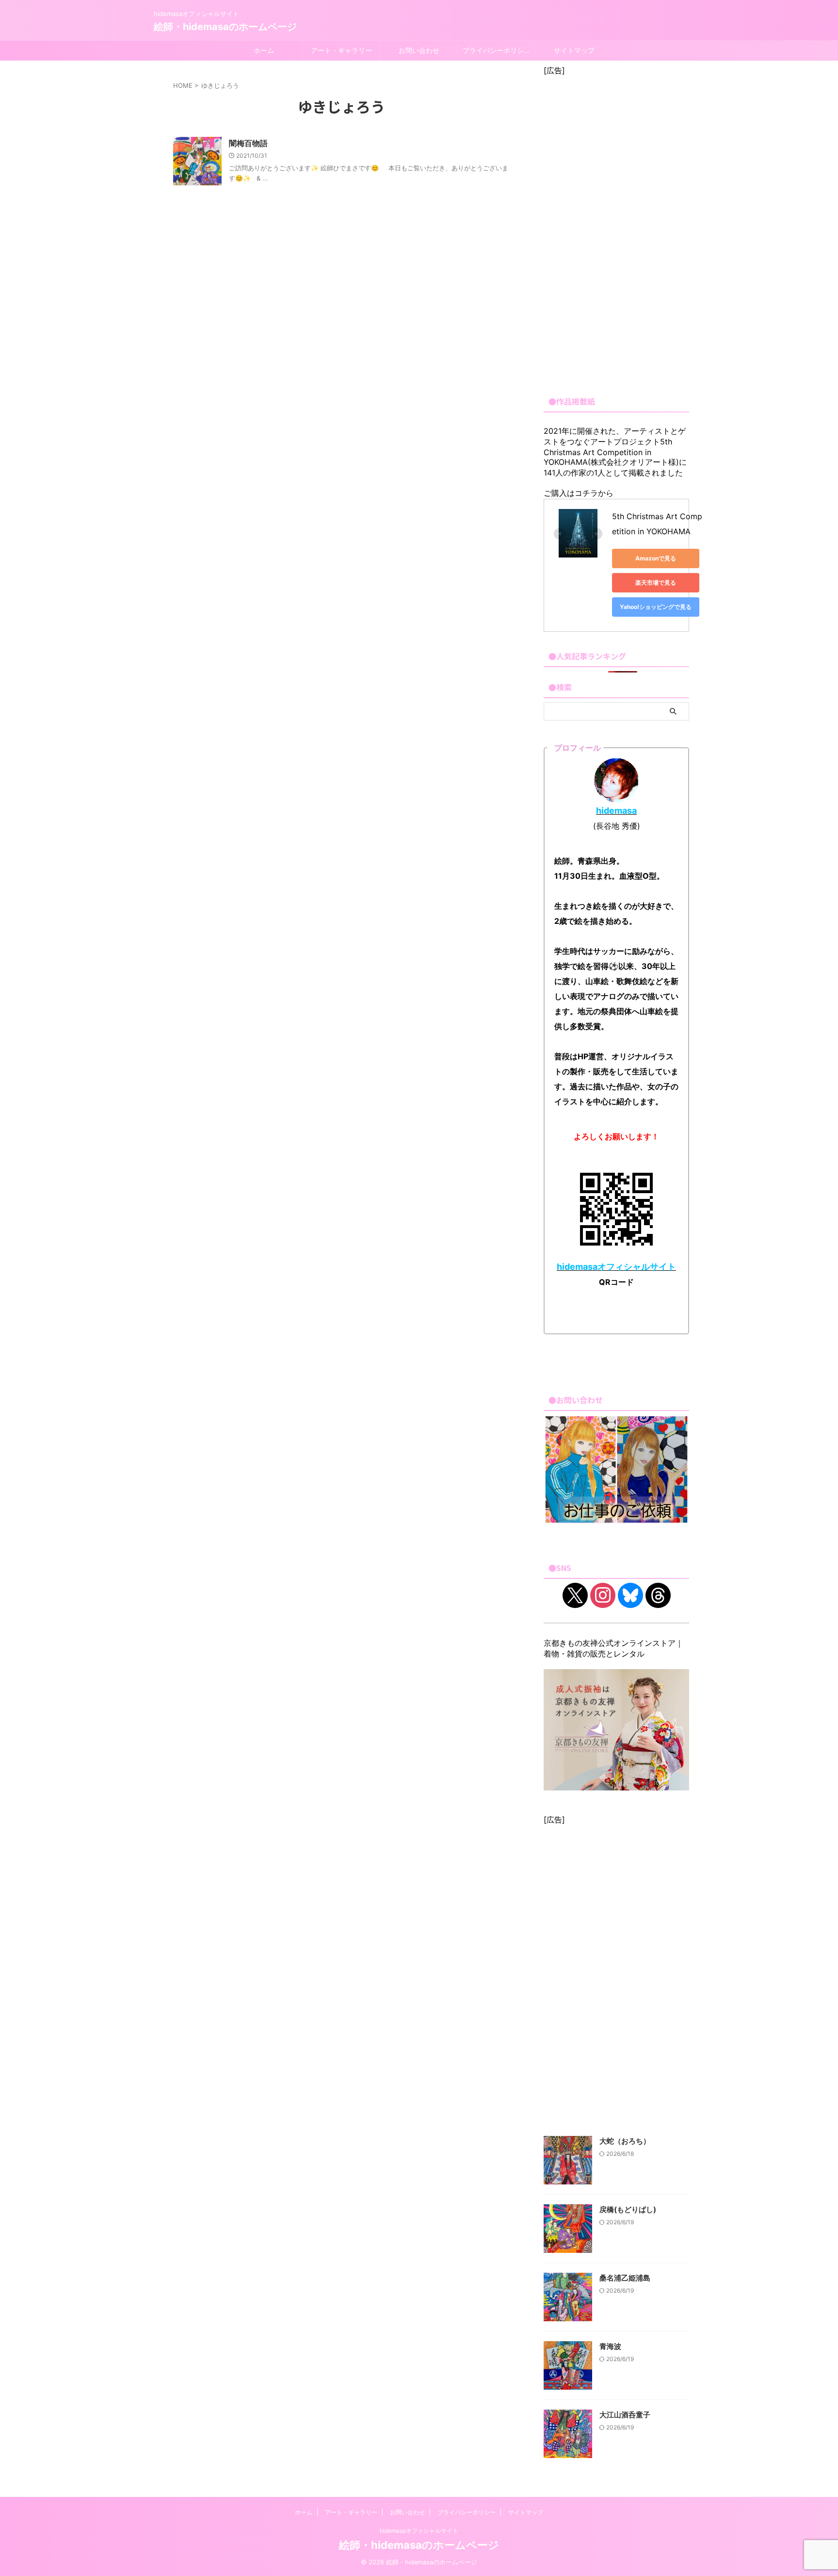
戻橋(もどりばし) (628, 2209)
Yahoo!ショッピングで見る (656, 607)
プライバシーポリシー (497, 50)
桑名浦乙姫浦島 (625, 2278)
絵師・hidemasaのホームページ (225, 27)
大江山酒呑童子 (625, 2415)
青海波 (610, 2346)
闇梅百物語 (248, 143)
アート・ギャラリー (341, 50)
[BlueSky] (630, 1595)
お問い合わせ (419, 50)
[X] (575, 1595)
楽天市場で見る (656, 582)
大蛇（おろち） (625, 2141)
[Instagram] (603, 1595)
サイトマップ (574, 50)
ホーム (264, 50)
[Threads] (658, 1595)
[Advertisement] (616, 231)
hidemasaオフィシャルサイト (419, 2531)
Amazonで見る (656, 558)
